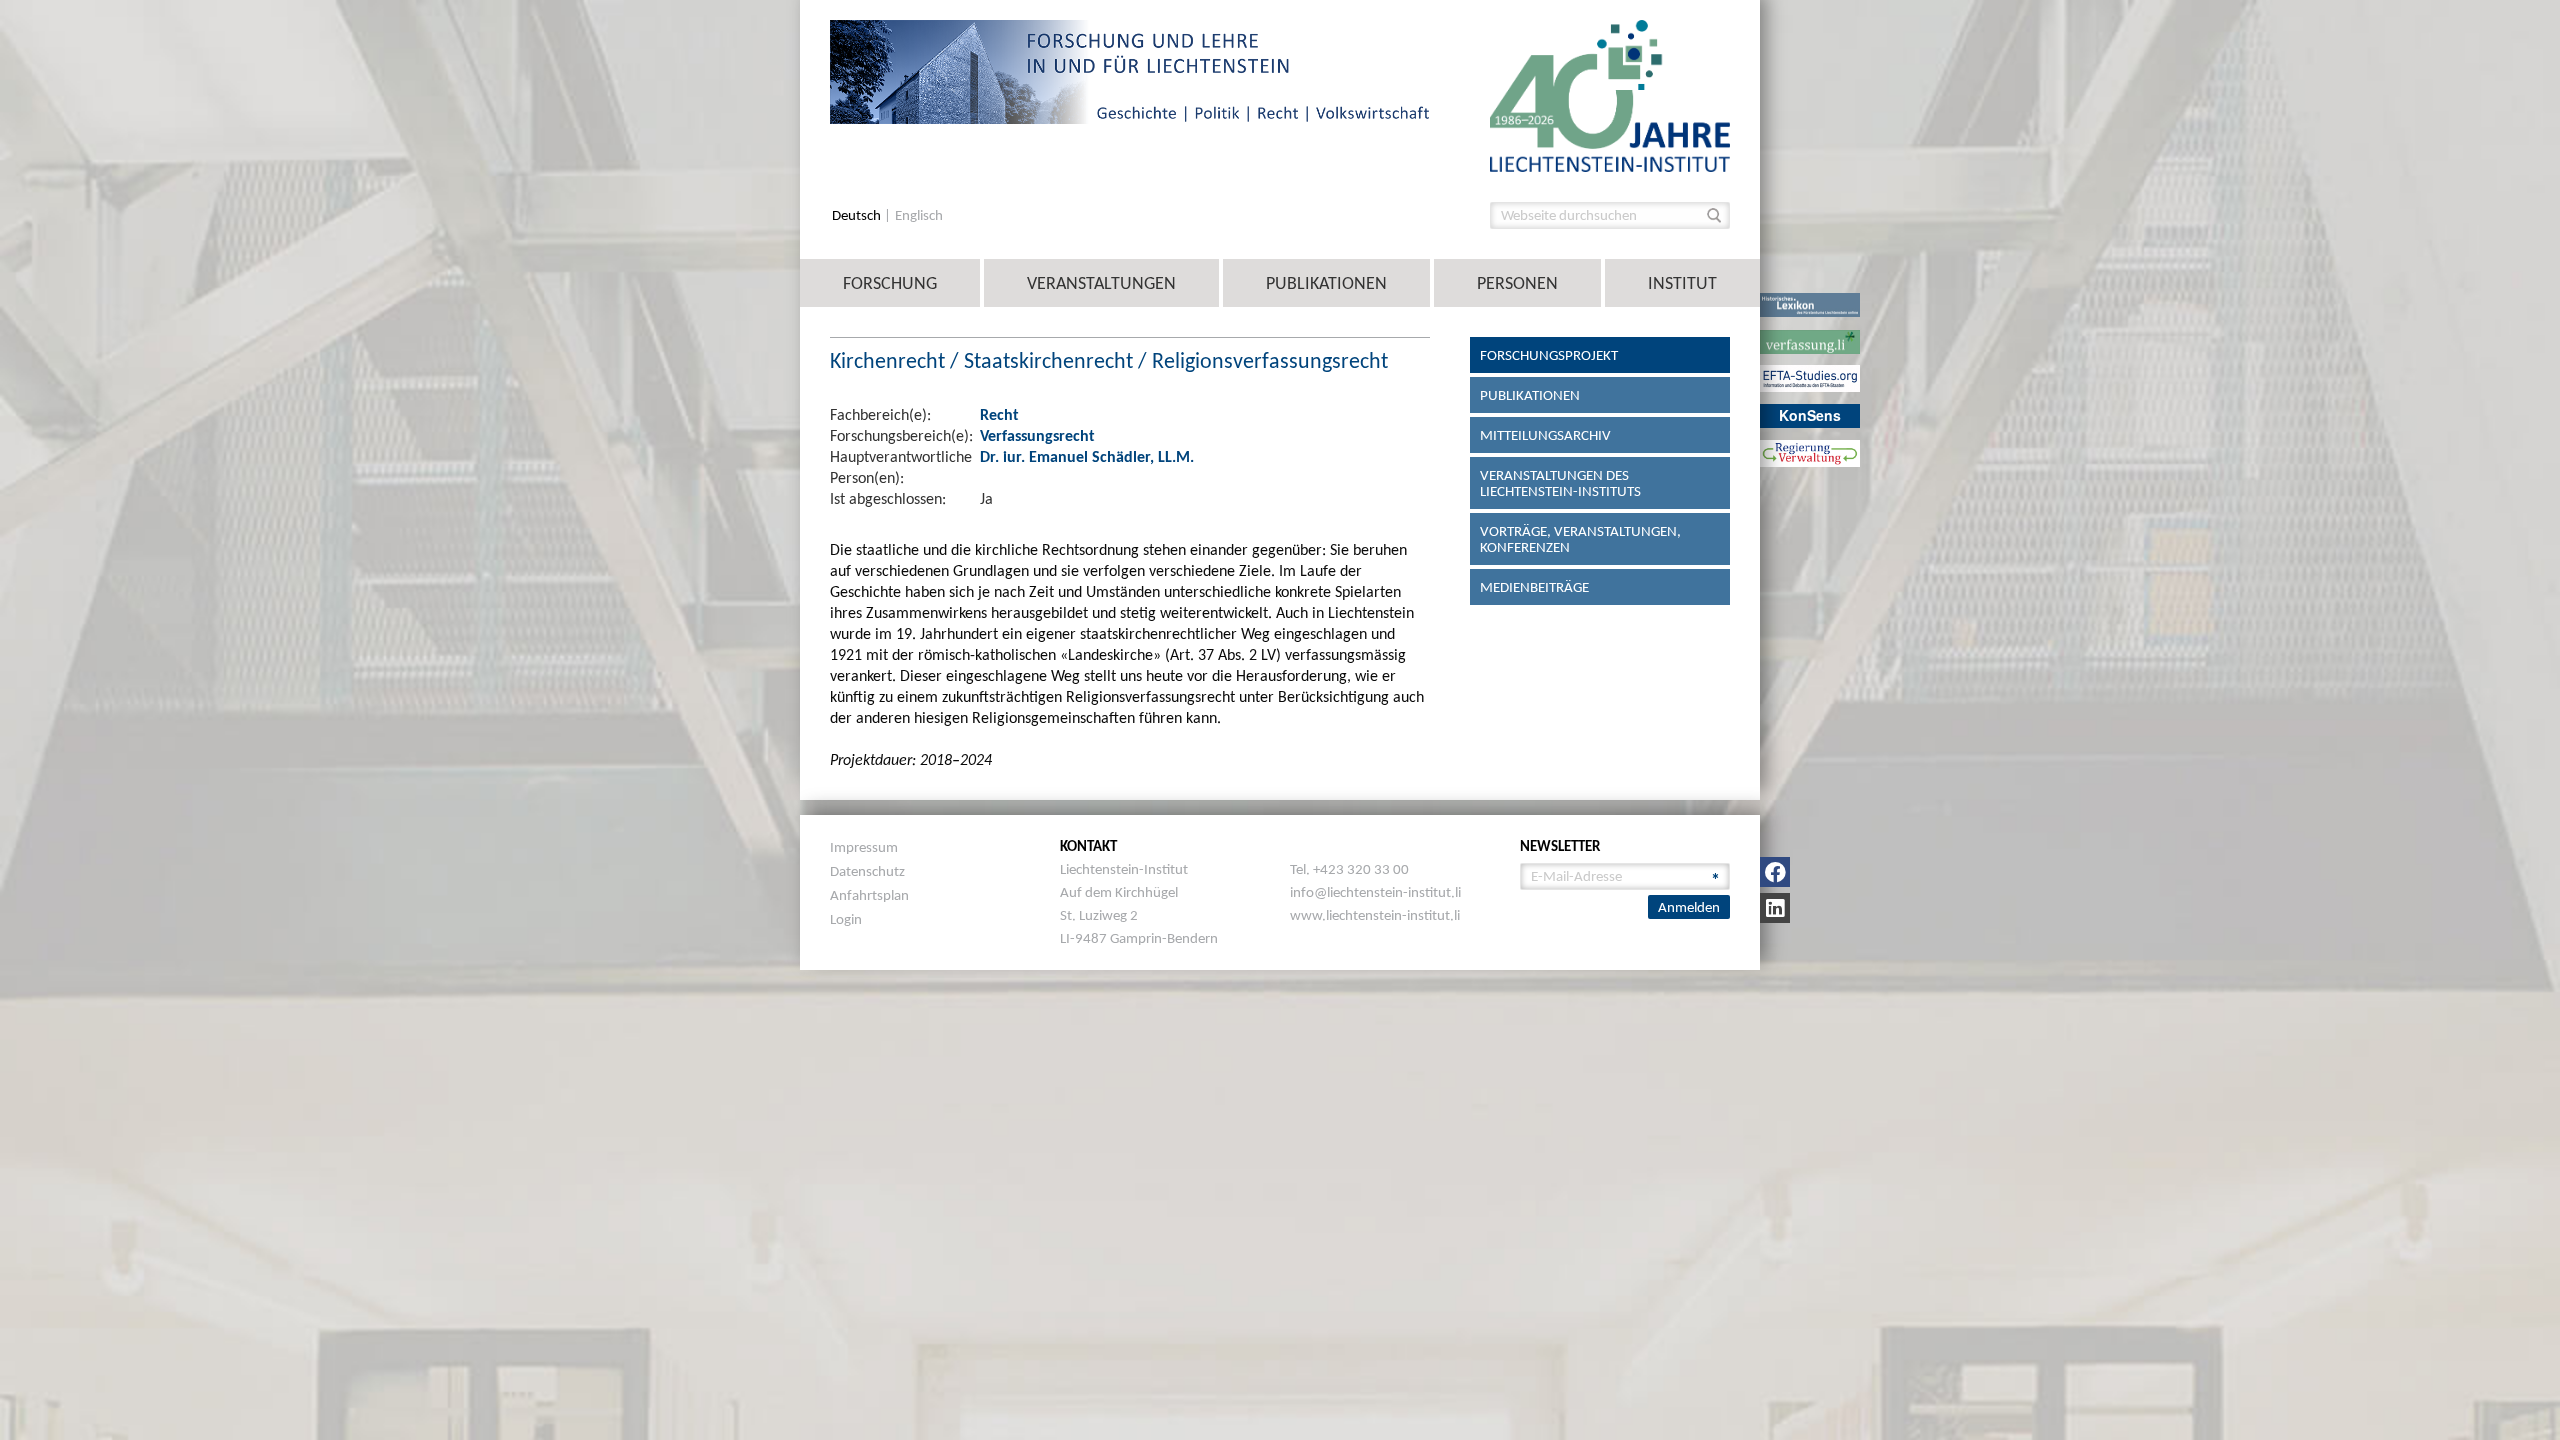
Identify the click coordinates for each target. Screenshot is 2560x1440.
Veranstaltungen (1101, 283)
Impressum (864, 847)
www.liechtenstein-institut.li (1375, 915)
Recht (999, 414)
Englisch (919, 215)
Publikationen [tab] (1530, 395)
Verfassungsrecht (1037, 435)
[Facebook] (1775, 872)
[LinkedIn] (1775, 908)
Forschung (890, 283)
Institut (1682, 283)
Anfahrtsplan (869, 895)
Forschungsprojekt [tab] (1549, 355)
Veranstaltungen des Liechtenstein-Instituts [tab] (1560, 483)
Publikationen (1326, 283)
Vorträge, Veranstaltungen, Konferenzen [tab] (1580, 539)
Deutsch (858, 215)
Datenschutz (867, 871)
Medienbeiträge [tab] (1534, 587)
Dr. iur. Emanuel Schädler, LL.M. (1087, 456)
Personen (1517, 283)
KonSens (1810, 415)
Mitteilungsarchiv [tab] (1545, 435)
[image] (1610, 94)
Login (846, 919)
